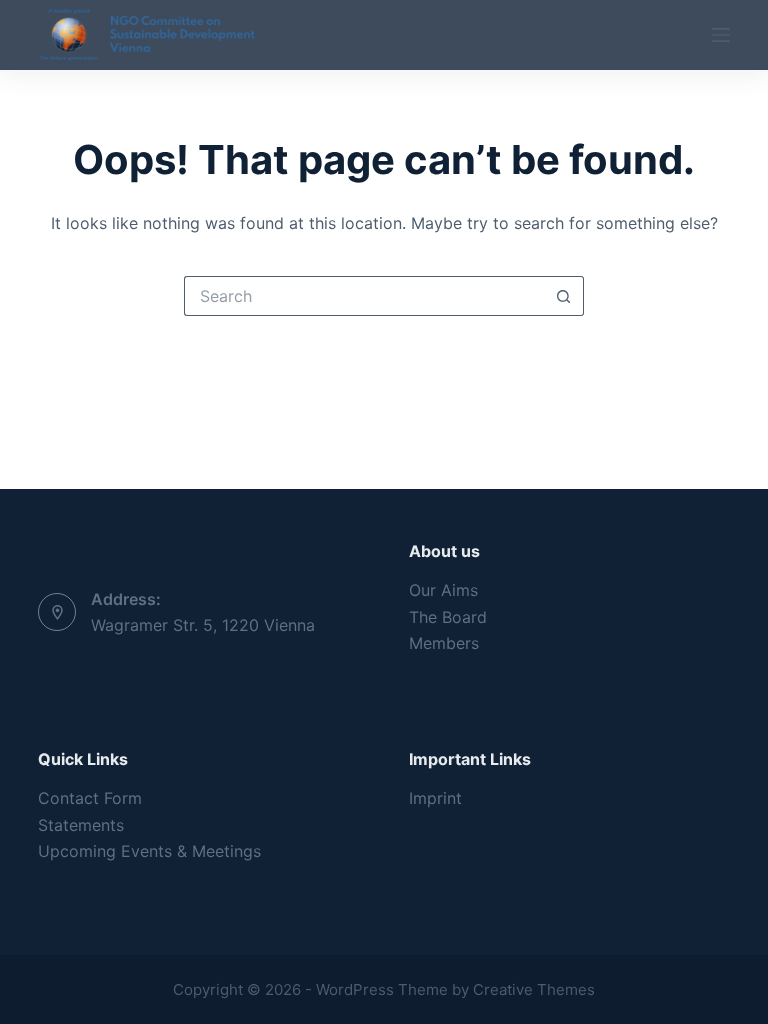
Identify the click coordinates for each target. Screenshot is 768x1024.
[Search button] (564, 296)
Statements (81, 825)
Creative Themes (534, 989)
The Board (448, 617)
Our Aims (443, 590)
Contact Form (90, 798)
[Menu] (721, 35)
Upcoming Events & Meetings (149, 851)
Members (444, 643)
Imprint (435, 798)
